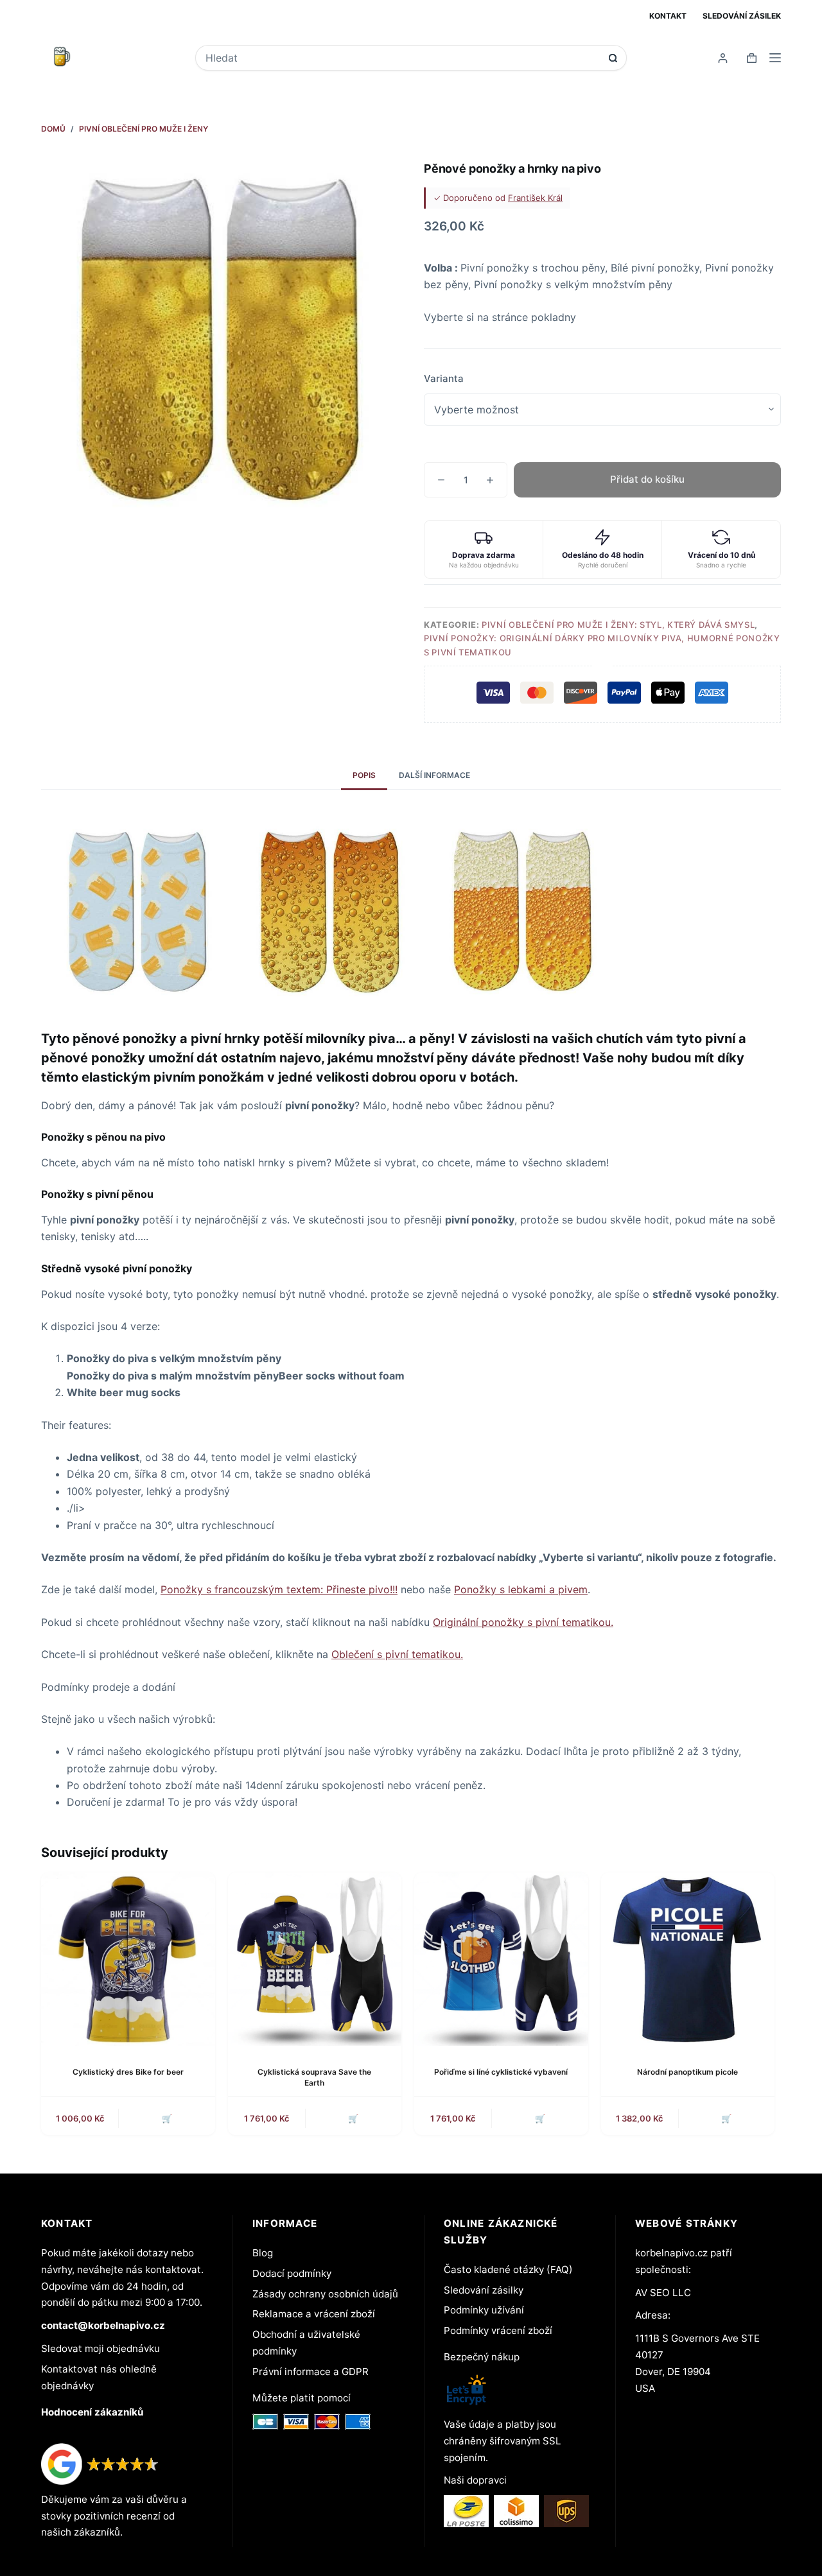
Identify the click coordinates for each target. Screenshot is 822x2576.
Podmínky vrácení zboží (498, 2330)
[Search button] (613, 58)
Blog (263, 2253)
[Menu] (775, 58)
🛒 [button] (167, 2118)
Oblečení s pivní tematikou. (397, 1654)
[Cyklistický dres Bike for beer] (128, 1959)
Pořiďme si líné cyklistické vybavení (501, 2072)
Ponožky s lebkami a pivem (521, 1589)
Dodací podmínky (292, 2273)
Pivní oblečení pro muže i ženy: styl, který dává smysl (618, 625)
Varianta (444, 378)
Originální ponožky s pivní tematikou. (523, 1622)
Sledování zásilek (742, 16)
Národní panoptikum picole (687, 2072)
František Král (535, 198)
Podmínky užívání (484, 2310)
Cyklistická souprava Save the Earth (314, 2077)
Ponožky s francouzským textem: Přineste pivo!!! (279, 1589)
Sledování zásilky (484, 2290)
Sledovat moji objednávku (101, 2348)
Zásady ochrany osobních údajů (325, 2294)
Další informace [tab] (434, 775)
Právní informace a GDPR (310, 2372)
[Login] (723, 58)
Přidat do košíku (647, 479)
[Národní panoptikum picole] (688, 1959)
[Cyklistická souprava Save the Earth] (315, 1959)
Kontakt (668, 16)
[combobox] (402, 58)
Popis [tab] (364, 775)
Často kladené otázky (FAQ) (508, 2269)
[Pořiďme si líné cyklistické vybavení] (501, 1959)
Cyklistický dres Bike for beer (128, 2072)
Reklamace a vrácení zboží (314, 2314)
